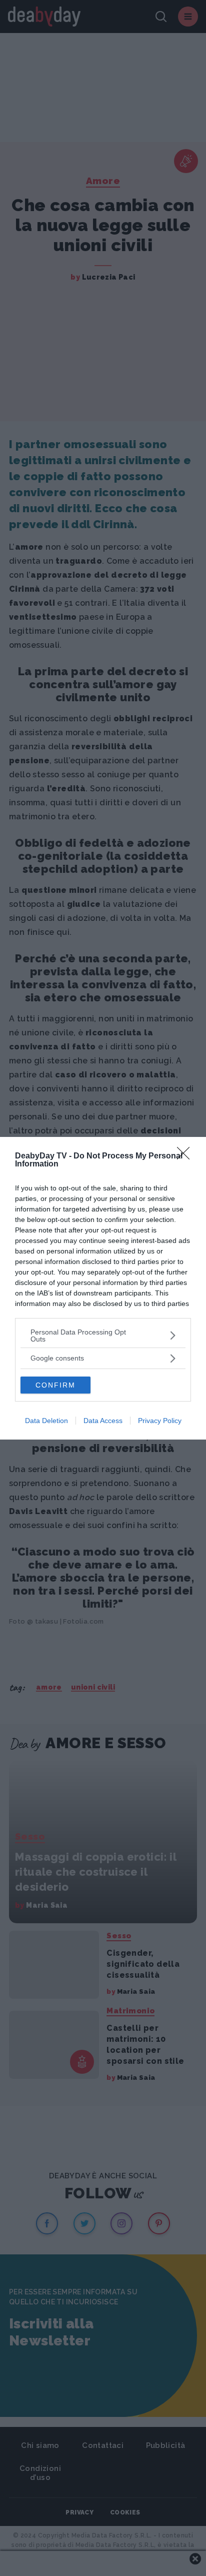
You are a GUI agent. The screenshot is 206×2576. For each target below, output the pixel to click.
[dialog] (103, 1288)
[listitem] (103, 1336)
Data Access (103, 1421)
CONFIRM (55, 1385)
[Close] (186, 1156)
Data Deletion (46, 1421)
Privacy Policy (160, 1421)
